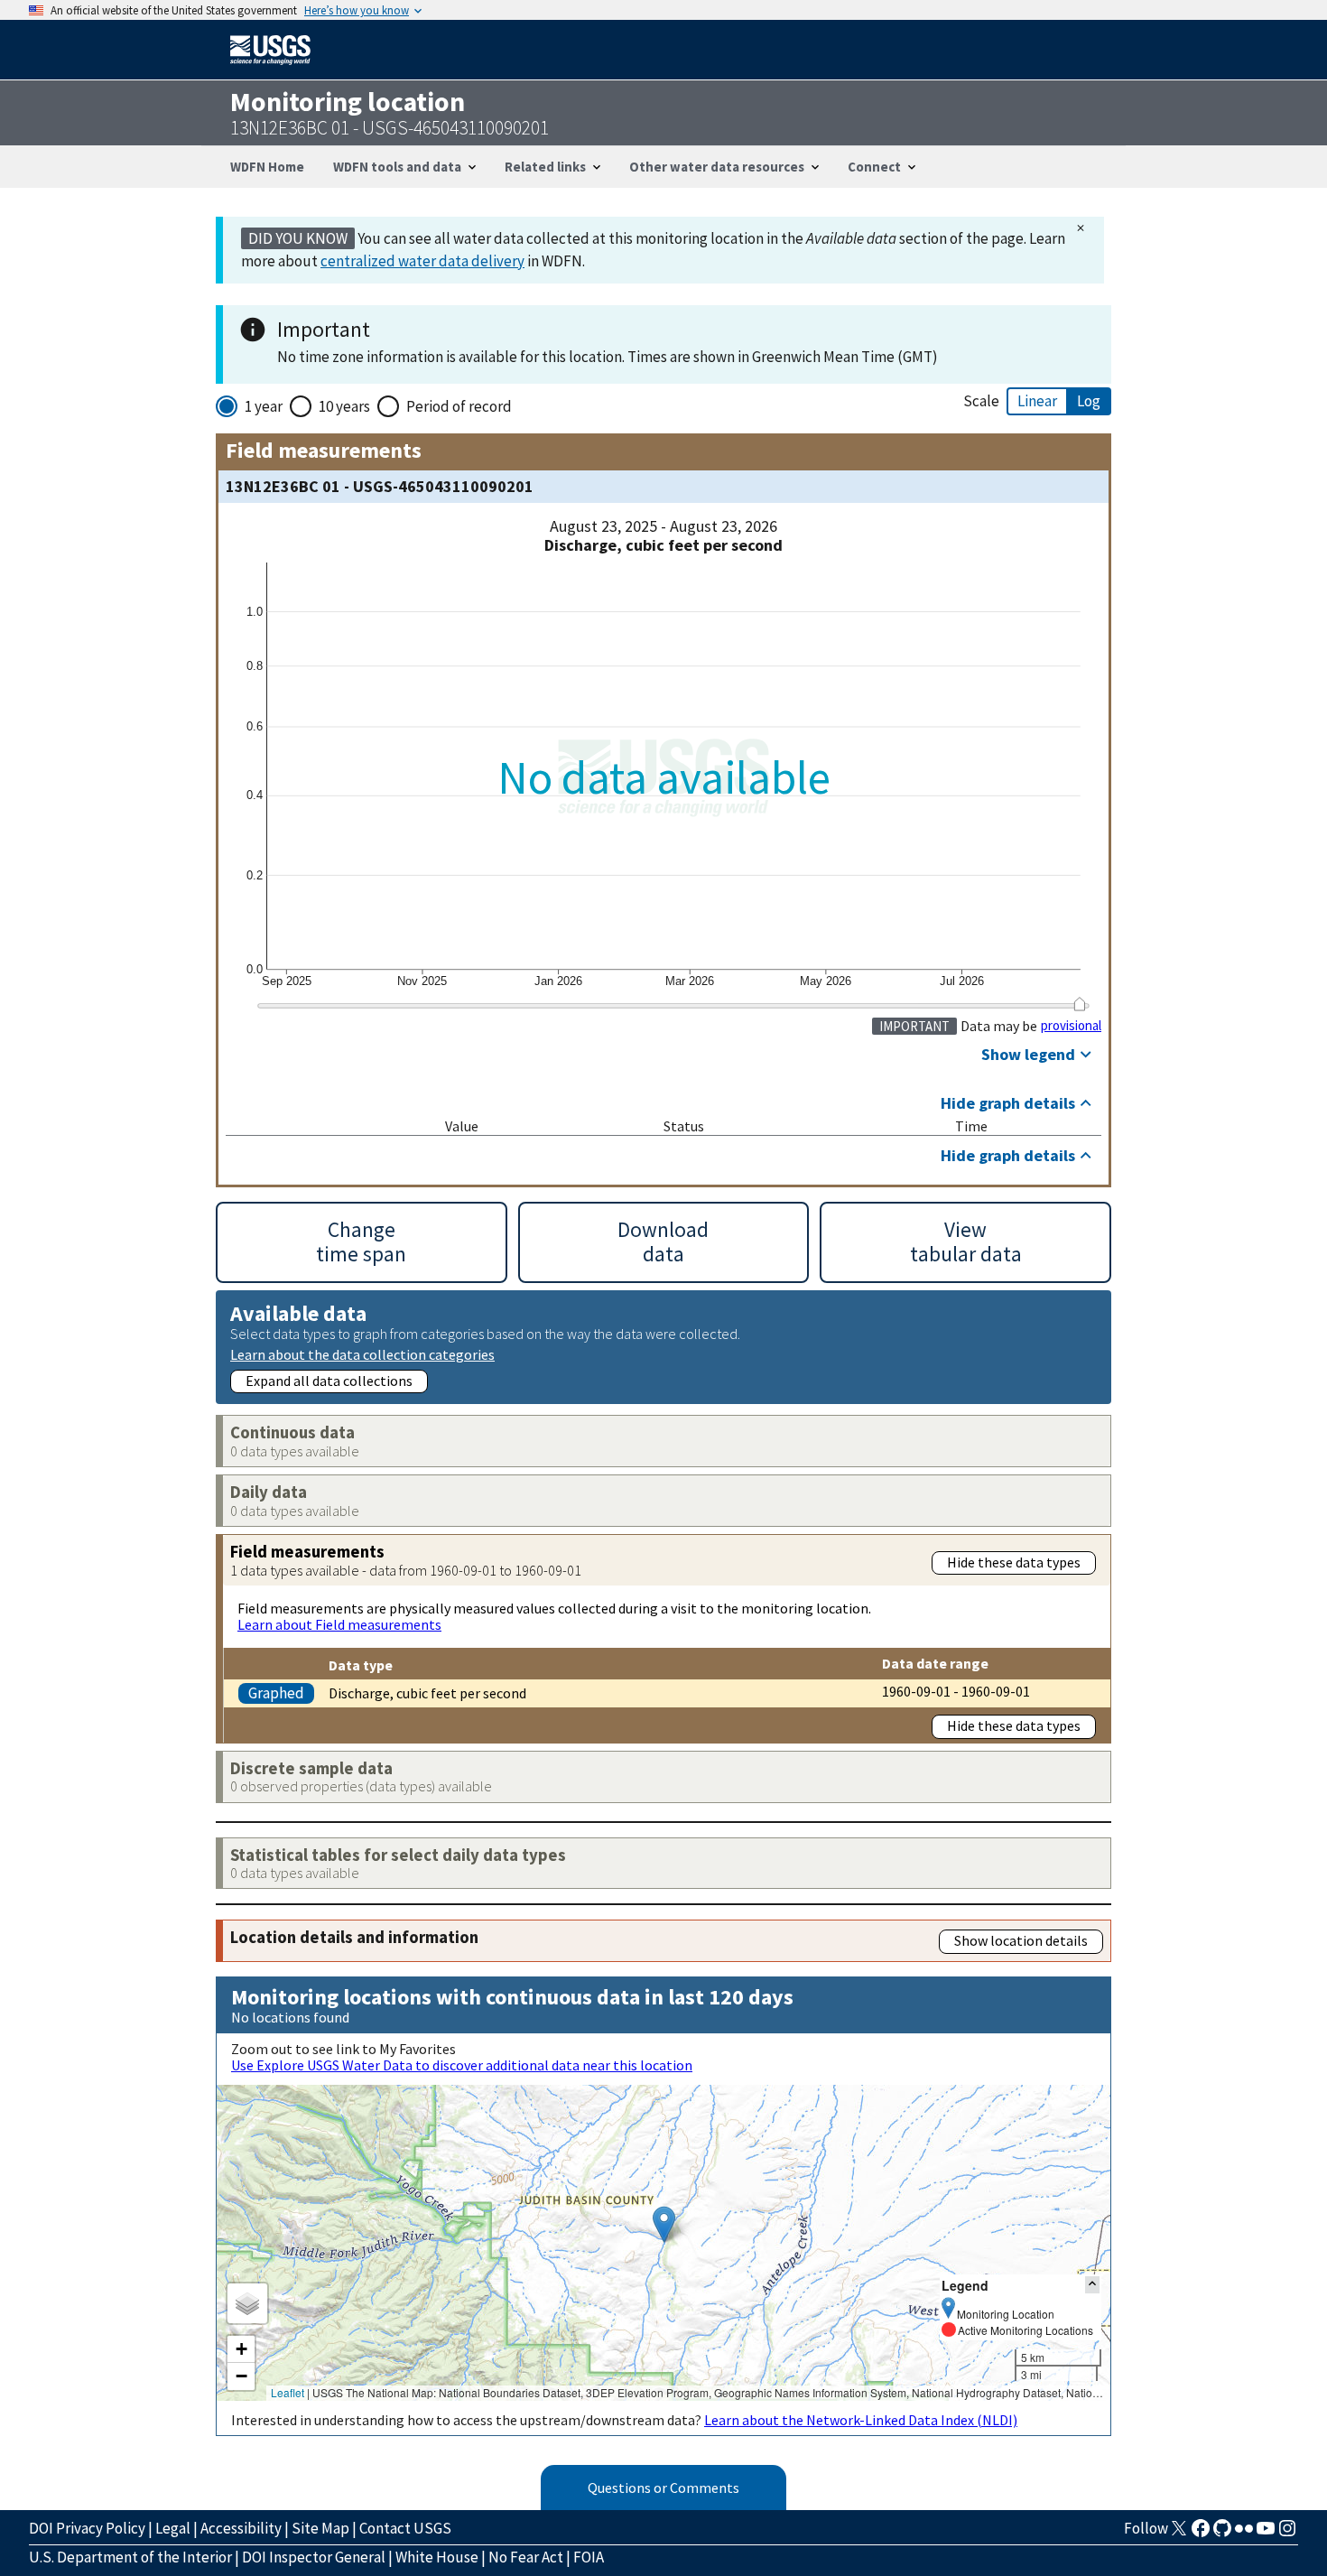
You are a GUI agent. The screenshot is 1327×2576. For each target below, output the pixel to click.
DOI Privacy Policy (87, 2528)
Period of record (459, 406)
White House (437, 2557)
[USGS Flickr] (1244, 2534)
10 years (344, 406)
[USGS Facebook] (1201, 2534)
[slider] (1079, 1004)
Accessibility (241, 2528)
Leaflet (288, 2392)
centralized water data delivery (422, 261)
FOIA (589, 2557)
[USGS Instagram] (1287, 2534)
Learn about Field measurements (339, 1624)
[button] (664, 2224)
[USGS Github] (1222, 2534)
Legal (173, 2528)
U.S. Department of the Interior (130, 2557)
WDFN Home (267, 167)
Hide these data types (1014, 1562)
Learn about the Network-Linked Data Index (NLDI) (861, 2420)
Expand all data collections (329, 1381)
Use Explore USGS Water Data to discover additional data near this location (462, 2065)
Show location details (1021, 1940)
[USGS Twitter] (1179, 2534)
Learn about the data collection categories (362, 1354)
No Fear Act (526, 2557)
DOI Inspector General (314, 2557)
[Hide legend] (1092, 2285)
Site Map (320, 2528)
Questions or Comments (663, 2488)
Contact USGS (405, 2528)
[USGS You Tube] (1266, 2534)
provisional (1071, 1026)
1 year (264, 406)
